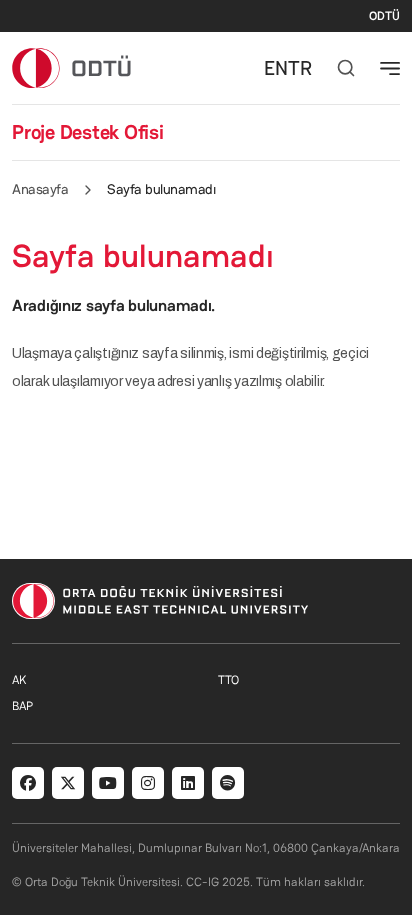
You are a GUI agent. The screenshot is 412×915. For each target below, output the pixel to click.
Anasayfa (40, 189)
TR (300, 68)
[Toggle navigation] (390, 68)
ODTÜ (384, 16)
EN (276, 68)
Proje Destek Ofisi (88, 132)
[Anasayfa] (72, 67)
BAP (22, 706)
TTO (228, 680)
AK (19, 680)
